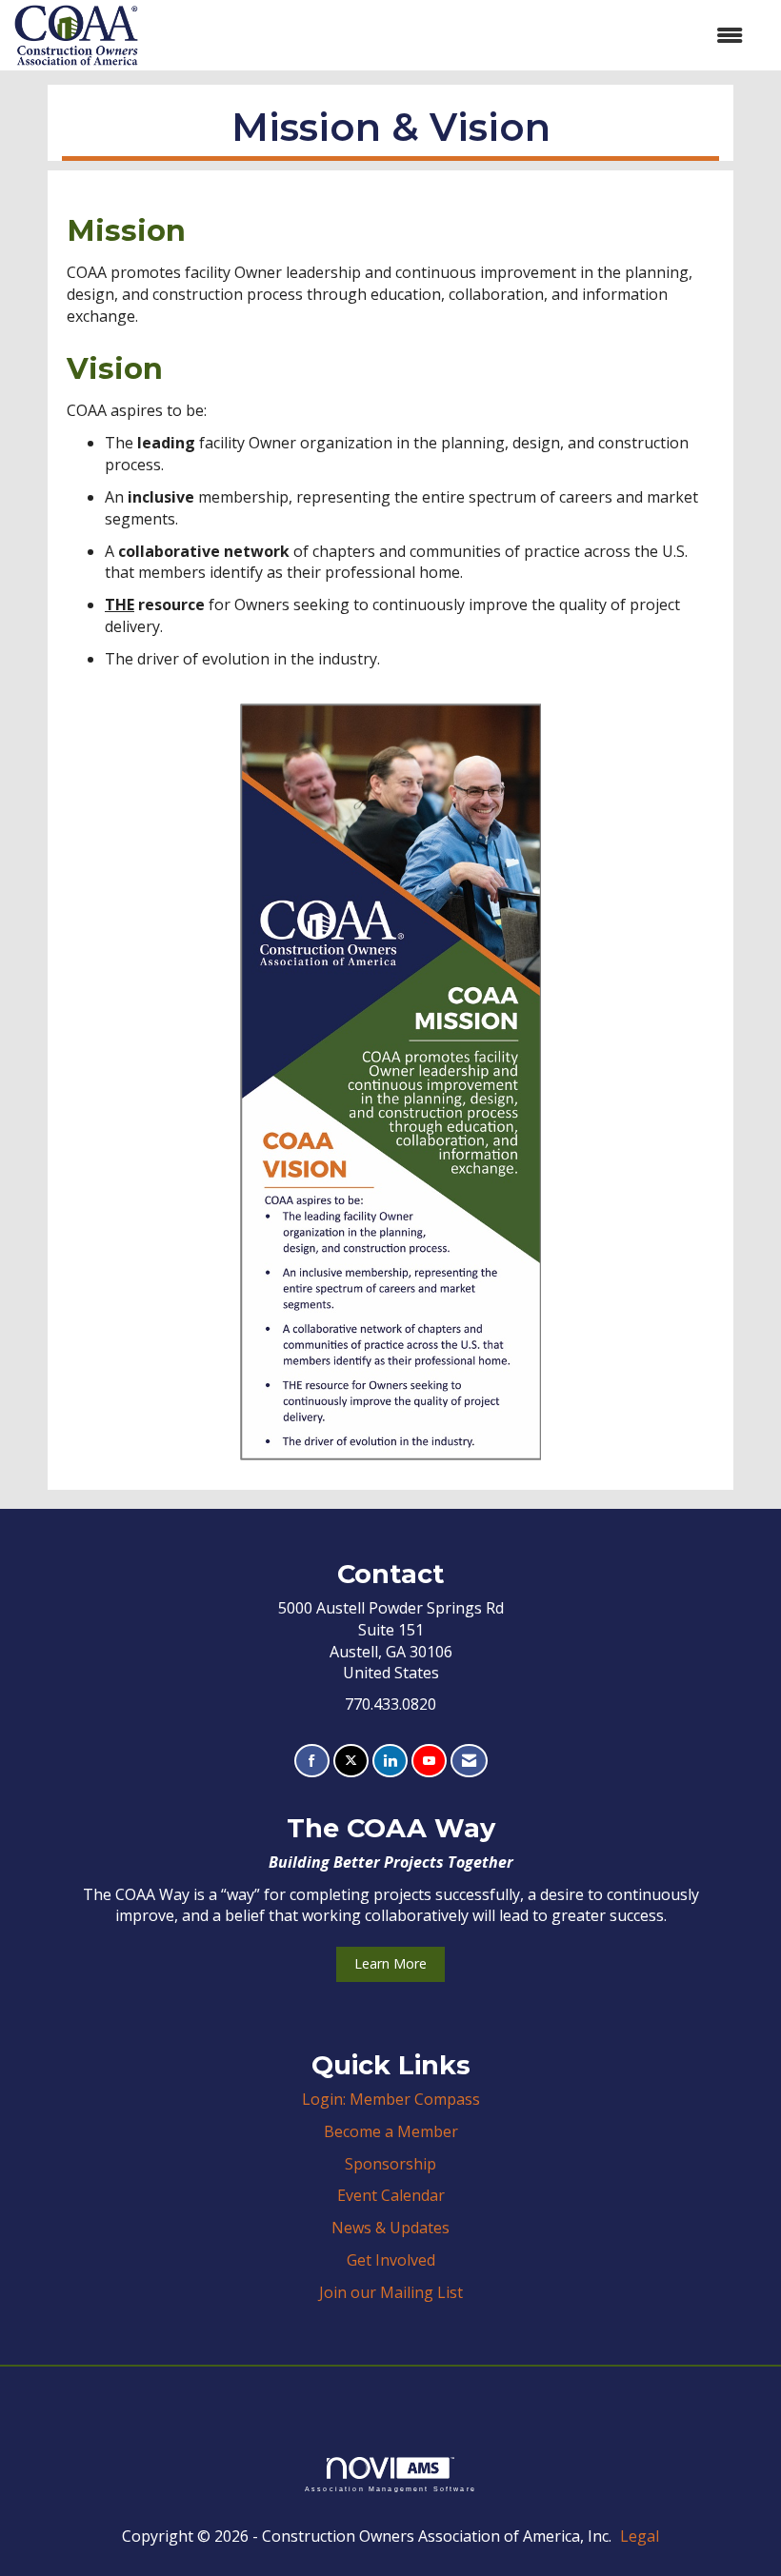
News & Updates (390, 2228)
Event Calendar (391, 2195)
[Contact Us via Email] (469, 1761)
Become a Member (391, 2131)
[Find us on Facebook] (312, 1761)
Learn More (390, 1963)
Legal (640, 2536)
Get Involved (391, 2260)
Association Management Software (390, 2488)
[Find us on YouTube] (429, 1761)
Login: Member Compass (391, 2099)
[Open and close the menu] (450, 36)
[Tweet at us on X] (351, 1761)
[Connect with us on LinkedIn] (390, 1761)
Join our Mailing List (391, 2292)
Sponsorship (390, 2164)
